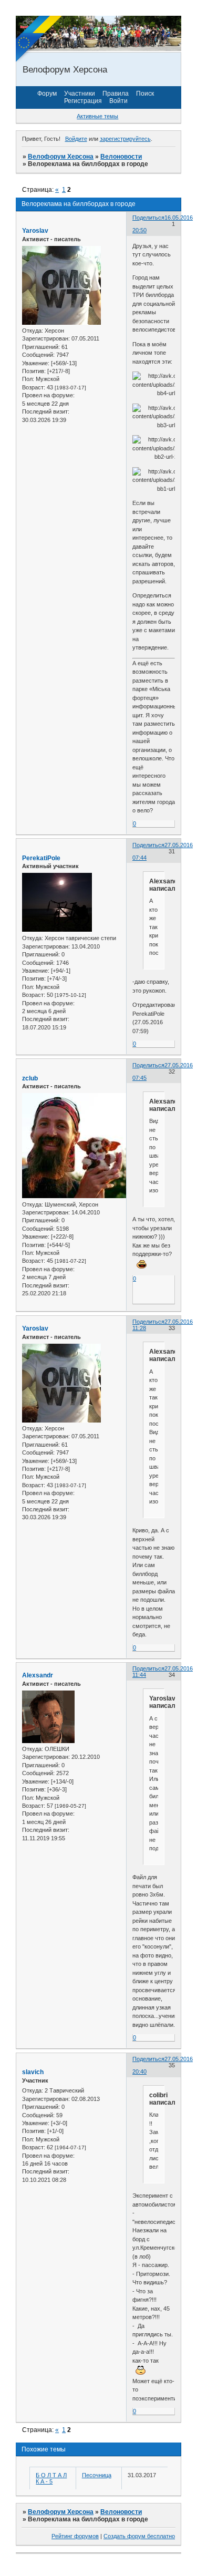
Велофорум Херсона (61, 157)
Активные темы (97, 116)
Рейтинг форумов (75, 2536)
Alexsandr (38, 1675)
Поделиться (148, 218)
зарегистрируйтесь (125, 139)
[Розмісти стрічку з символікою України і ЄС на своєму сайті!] (39, 39)
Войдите (76, 139)
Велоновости (121, 157)
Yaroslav (35, 231)
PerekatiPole (41, 858)
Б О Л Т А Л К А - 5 (51, 2478)
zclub (30, 1078)
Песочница (97, 2475)
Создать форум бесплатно (139, 2536)
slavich (33, 2072)
